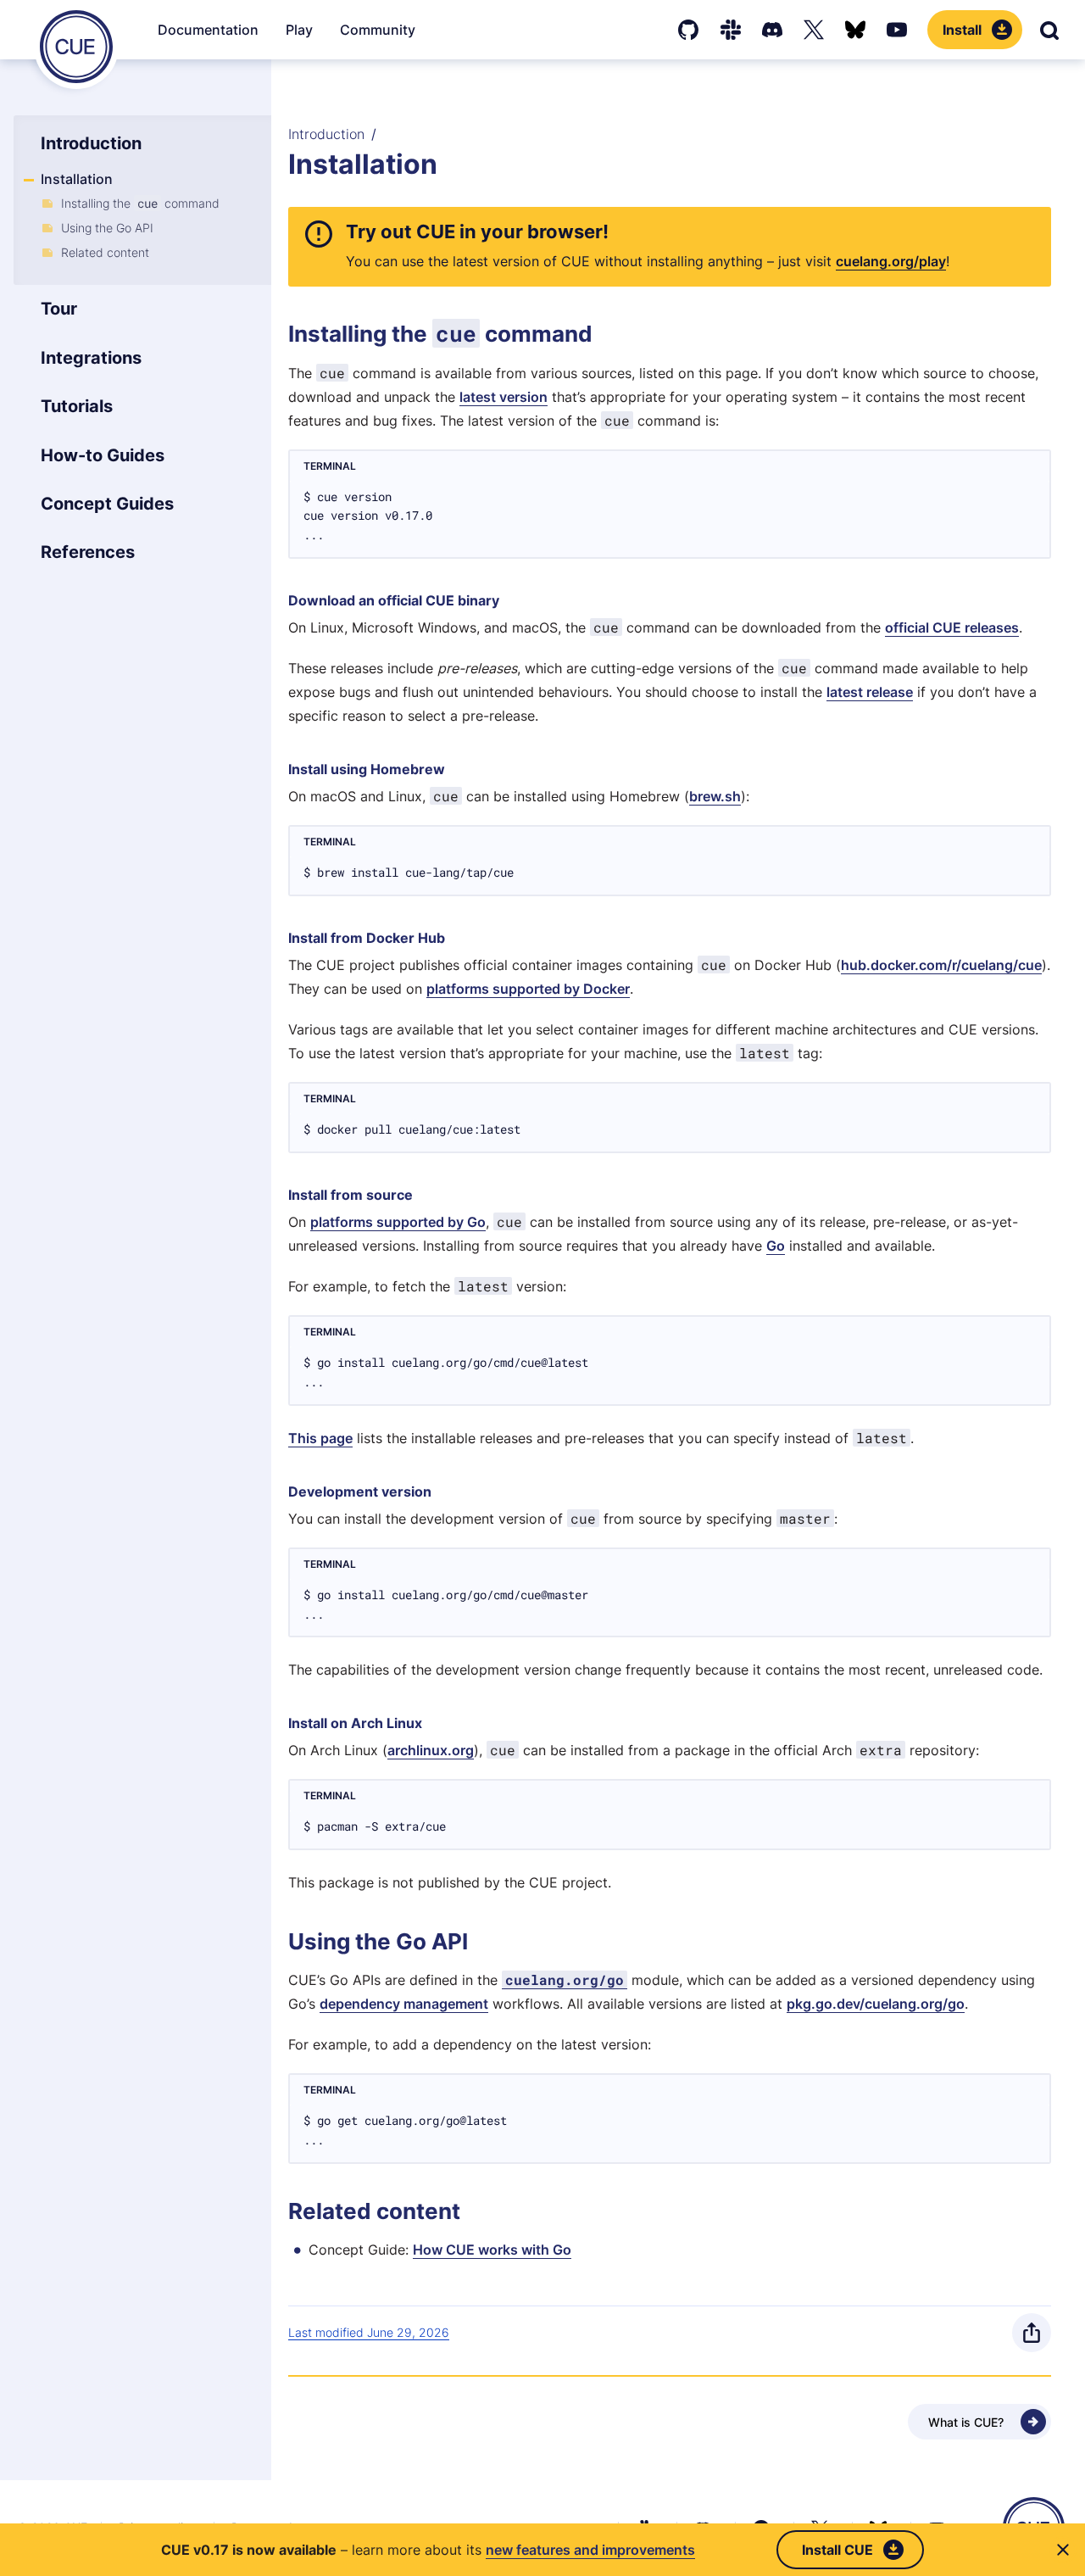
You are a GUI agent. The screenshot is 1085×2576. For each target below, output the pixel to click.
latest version (504, 397)
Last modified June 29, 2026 (369, 2332)
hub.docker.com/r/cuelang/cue (941, 965)
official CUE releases (952, 627)
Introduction (326, 134)
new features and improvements (590, 2550)
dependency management (404, 2004)
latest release (870, 692)
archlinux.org (431, 1750)
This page (320, 1438)
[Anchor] (342, 231)
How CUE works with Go (492, 2250)
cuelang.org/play (891, 261)
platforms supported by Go (398, 1222)
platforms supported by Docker (528, 989)
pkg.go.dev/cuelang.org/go (876, 2004)
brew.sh (715, 796)
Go (776, 1246)
